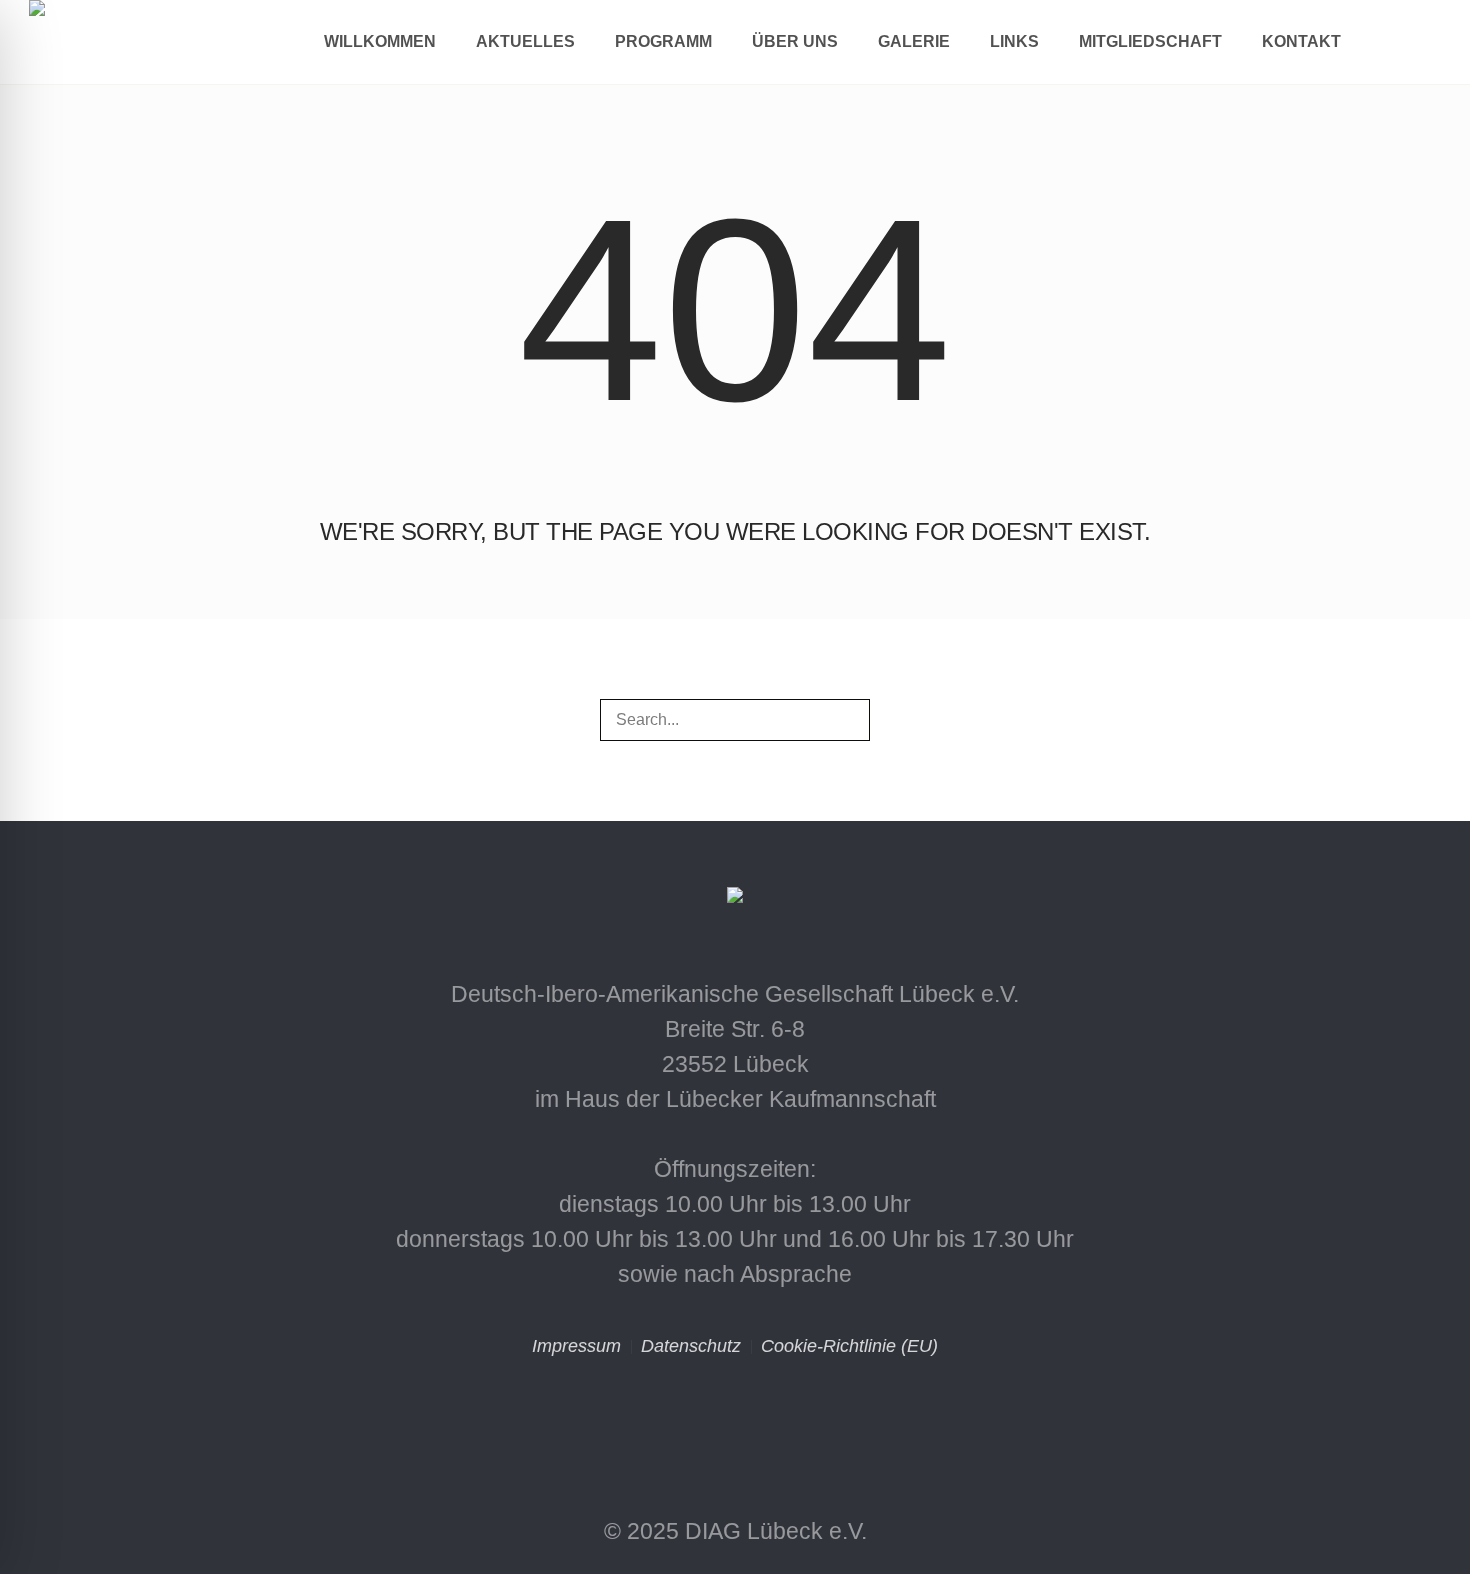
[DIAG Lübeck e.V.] (735, 901)
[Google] (821, 1418)
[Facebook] (735, 1418)
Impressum (576, 1346)
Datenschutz (691, 1346)
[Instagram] (649, 1418)
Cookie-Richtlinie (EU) (849, 1346)
